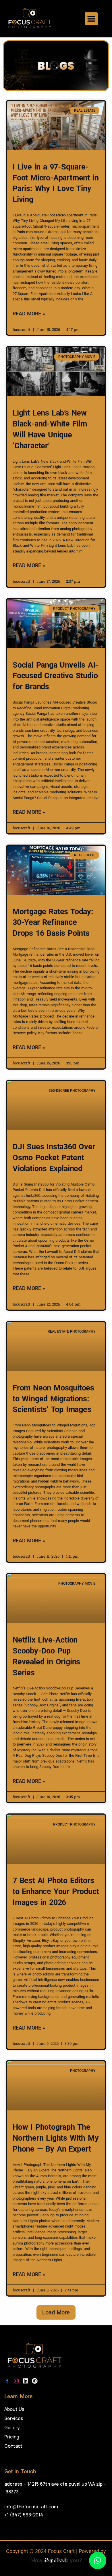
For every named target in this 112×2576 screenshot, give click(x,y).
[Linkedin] (26, 2381)
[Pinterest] (35, 2381)
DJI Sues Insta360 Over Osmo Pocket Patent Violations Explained (54, 1158)
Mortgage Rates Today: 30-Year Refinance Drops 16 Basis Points (53, 923)
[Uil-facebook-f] (7, 2381)
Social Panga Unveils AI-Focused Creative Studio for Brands (55, 676)
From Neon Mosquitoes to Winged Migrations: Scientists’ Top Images (53, 1399)
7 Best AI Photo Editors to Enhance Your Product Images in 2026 (56, 1891)
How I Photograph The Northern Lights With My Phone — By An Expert (56, 2138)
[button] (91, 19)
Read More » (29, 314)
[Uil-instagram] (16, 2381)
